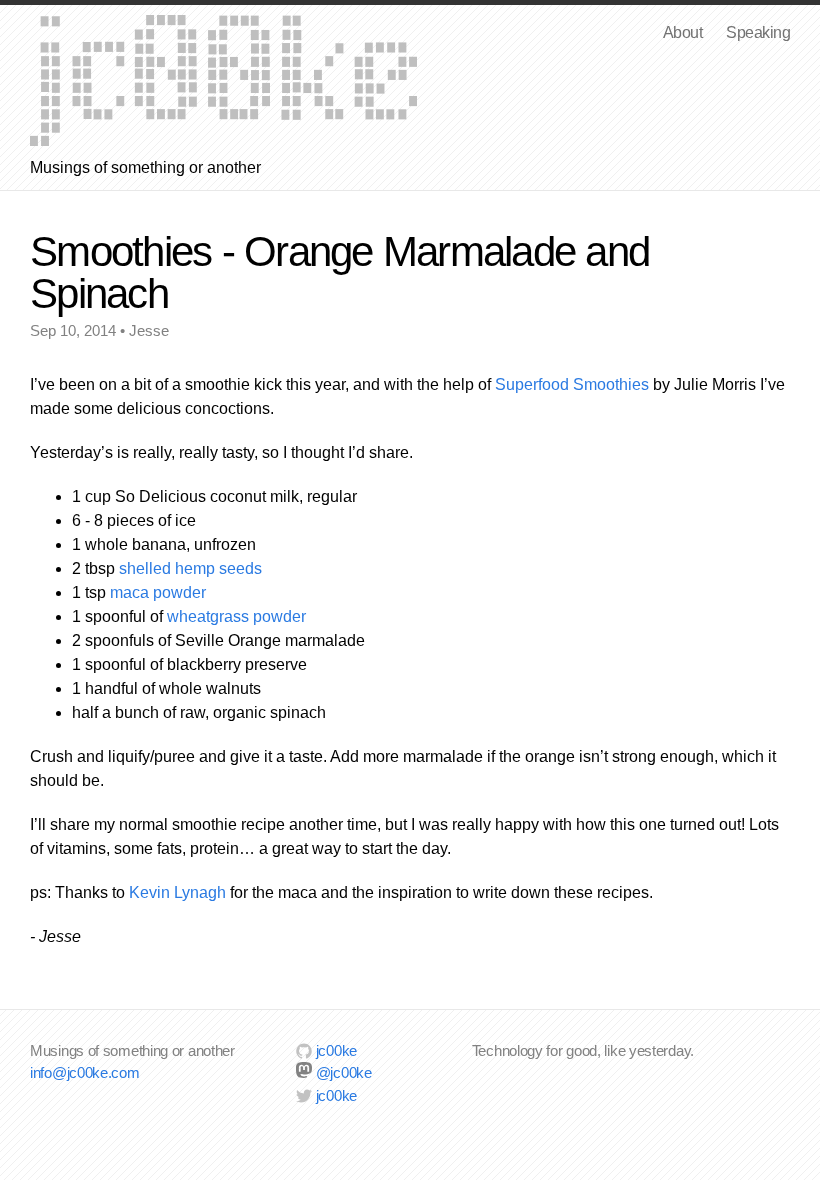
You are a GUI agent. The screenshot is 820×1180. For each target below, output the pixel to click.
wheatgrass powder (236, 616)
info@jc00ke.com (85, 1072)
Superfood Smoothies (572, 384)
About (683, 32)
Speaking (758, 32)
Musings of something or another (223, 80)
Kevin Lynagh (177, 892)
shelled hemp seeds (190, 568)
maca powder (158, 592)
